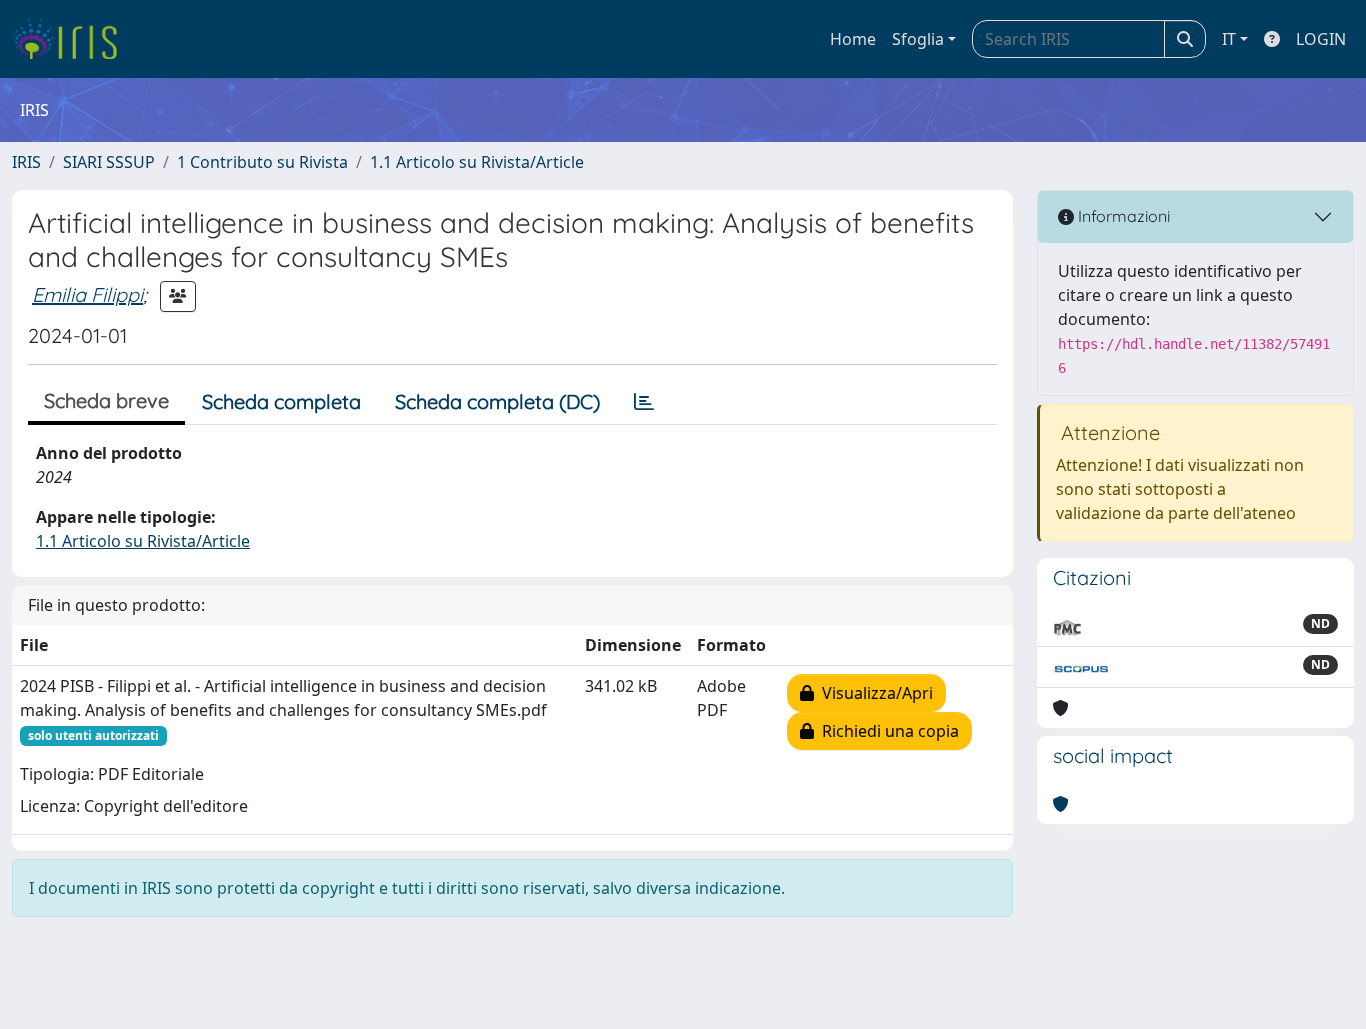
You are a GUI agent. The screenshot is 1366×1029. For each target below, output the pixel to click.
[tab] (644, 402)
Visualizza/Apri (873, 693)
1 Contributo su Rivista (262, 162)
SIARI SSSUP (109, 162)
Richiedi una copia (886, 731)
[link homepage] (72, 39)
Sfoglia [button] (918, 39)
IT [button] (1229, 39)
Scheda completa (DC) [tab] (497, 401)
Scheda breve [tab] (106, 400)
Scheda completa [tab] (281, 401)
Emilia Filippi (87, 294)
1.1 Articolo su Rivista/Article (477, 162)
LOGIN (1321, 39)
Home (853, 39)
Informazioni (1122, 216)
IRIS (26, 162)
